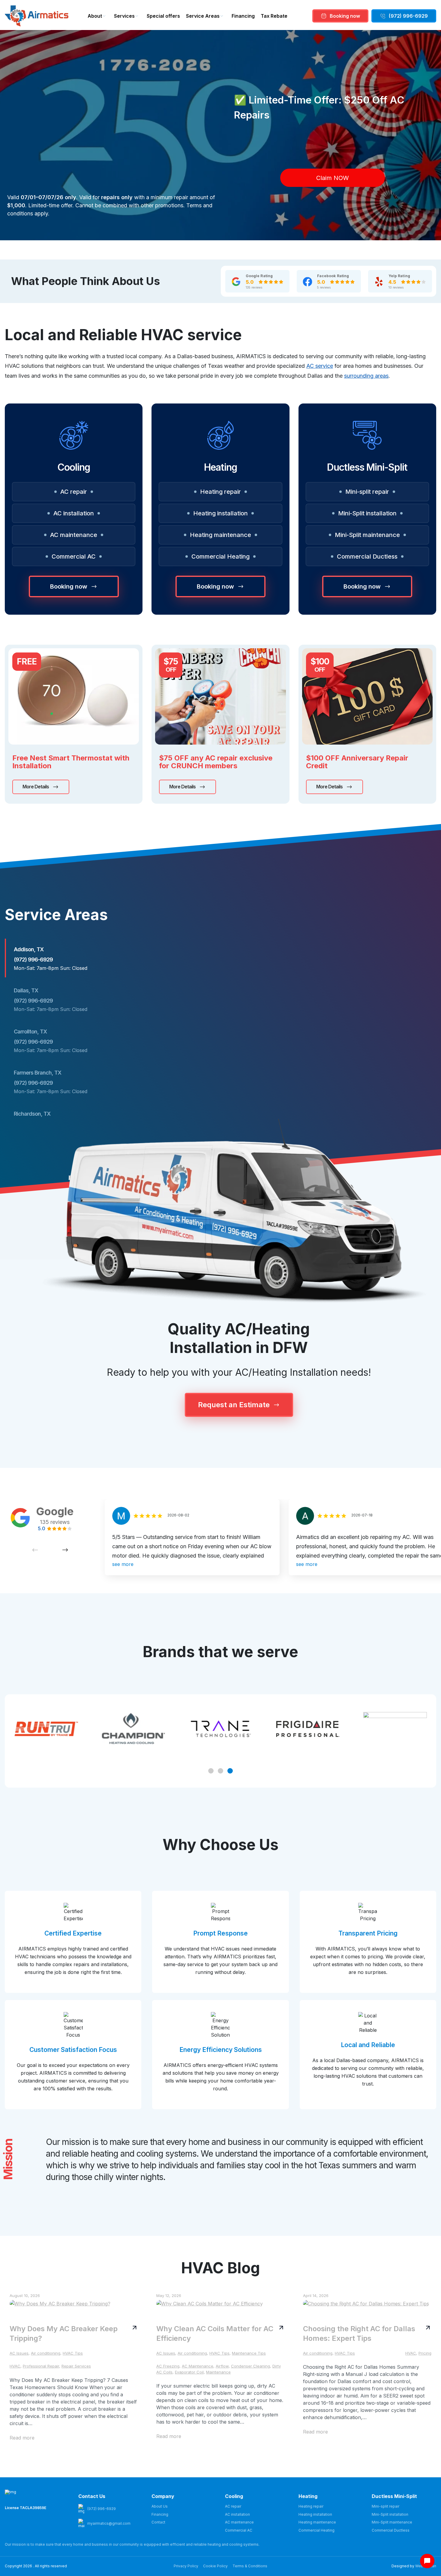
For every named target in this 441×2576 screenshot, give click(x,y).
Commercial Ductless (367, 556)
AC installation (74, 513)
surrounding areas (366, 376)
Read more (22, 2438)
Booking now (345, 16)
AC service (320, 366)
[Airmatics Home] (37, 16)
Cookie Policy (215, 2566)
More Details (36, 787)
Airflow (222, 2366)
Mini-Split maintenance (367, 535)
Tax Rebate (274, 16)
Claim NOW (333, 178)
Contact (158, 2522)
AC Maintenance (198, 2366)
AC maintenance (74, 535)
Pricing (425, 2353)
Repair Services (76, 2366)
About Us (160, 2506)
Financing (243, 16)
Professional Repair (41, 2366)
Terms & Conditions (250, 2566)
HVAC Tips (73, 2353)
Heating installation (220, 513)
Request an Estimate (234, 1405)
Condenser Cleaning (250, 2366)
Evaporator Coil (189, 2372)
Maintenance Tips (249, 2353)
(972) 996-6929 (408, 16)
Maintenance (218, 2372)
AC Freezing (168, 2366)
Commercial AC (74, 556)
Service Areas (203, 16)
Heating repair (220, 492)
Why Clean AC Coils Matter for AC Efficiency (215, 2333)
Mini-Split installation (367, 513)
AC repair (74, 492)
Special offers (163, 16)
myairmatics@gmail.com (109, 2523)
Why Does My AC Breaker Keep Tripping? (64, 2333)
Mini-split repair (367, 492)
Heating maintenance (220, 535)
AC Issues (19, 2353)
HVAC (15, 2366)
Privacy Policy (186, 2566)
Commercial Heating (220, 556)
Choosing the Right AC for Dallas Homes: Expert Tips (359, 2333)
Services (124, 16)
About (95, 16)
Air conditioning (46, 2353)
